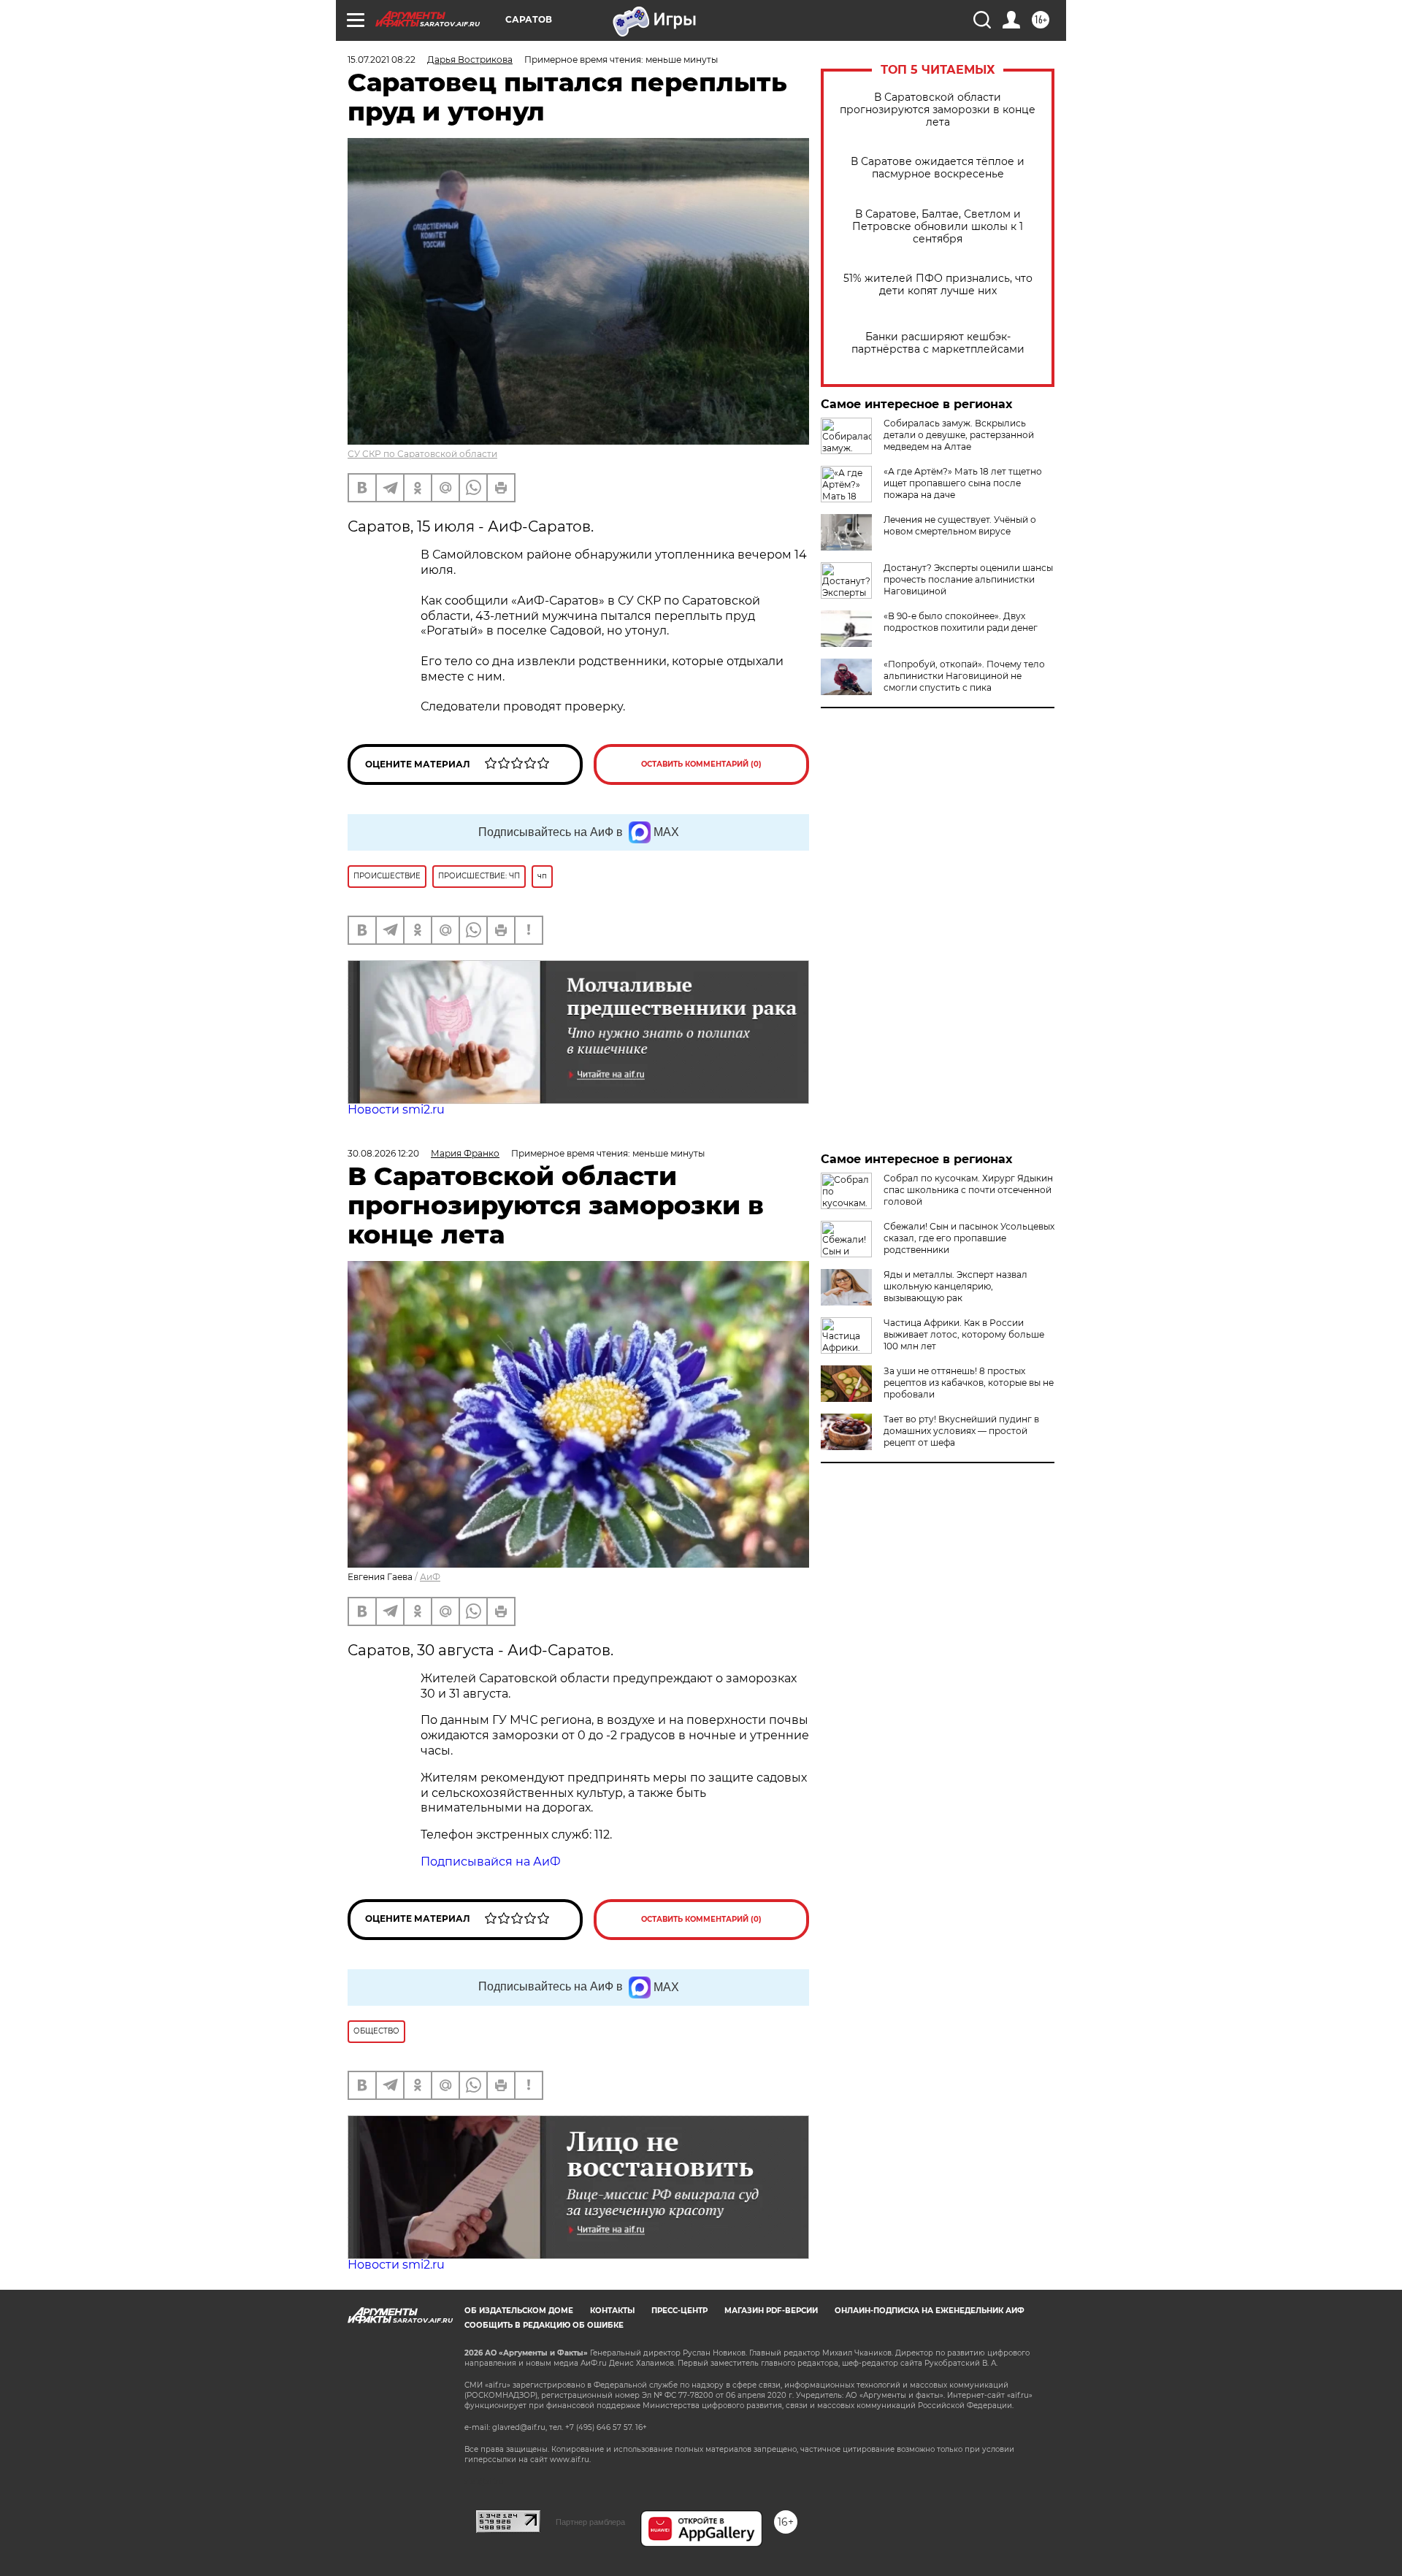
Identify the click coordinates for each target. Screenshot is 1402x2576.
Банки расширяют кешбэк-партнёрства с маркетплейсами (938, 343)
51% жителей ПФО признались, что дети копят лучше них (938, 285)
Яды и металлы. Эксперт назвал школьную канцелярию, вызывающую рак (955, 1286)
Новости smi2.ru (396, 1109)
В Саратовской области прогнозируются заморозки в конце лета (938, 110)
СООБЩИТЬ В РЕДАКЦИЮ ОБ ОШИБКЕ (544, 2325)
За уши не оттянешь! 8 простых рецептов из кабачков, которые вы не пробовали (969, 1383)
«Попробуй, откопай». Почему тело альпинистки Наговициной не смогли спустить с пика (964, 676)
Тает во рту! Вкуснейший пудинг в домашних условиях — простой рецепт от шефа (961, 1431)
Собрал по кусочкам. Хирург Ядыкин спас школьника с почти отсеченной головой (968, 1190)
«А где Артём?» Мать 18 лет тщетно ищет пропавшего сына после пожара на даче (963, 483)
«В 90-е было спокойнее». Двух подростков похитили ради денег (961, 622)
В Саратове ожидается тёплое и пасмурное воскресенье (938, 168)
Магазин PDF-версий (771, 2311)
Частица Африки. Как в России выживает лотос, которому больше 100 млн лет (964, 1334)
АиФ (430, 1577)
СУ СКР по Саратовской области (422, 454)
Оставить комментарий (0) (701, 764)
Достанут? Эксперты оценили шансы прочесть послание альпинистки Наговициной (968, 579)
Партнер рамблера (590, 2522)
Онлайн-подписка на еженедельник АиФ (930, 2311)
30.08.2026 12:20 (383, 1153)
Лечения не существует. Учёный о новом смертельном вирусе (960, 525)
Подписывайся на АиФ (491, 1862)
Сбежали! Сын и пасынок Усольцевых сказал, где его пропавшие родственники (969, 1238)
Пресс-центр (679, 2311)
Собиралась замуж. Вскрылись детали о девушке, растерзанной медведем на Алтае (959, 435)
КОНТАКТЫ (612, 2311)
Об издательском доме (519, 2311)
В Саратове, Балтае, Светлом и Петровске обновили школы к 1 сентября (938, 227)
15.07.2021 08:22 (382, 60)
